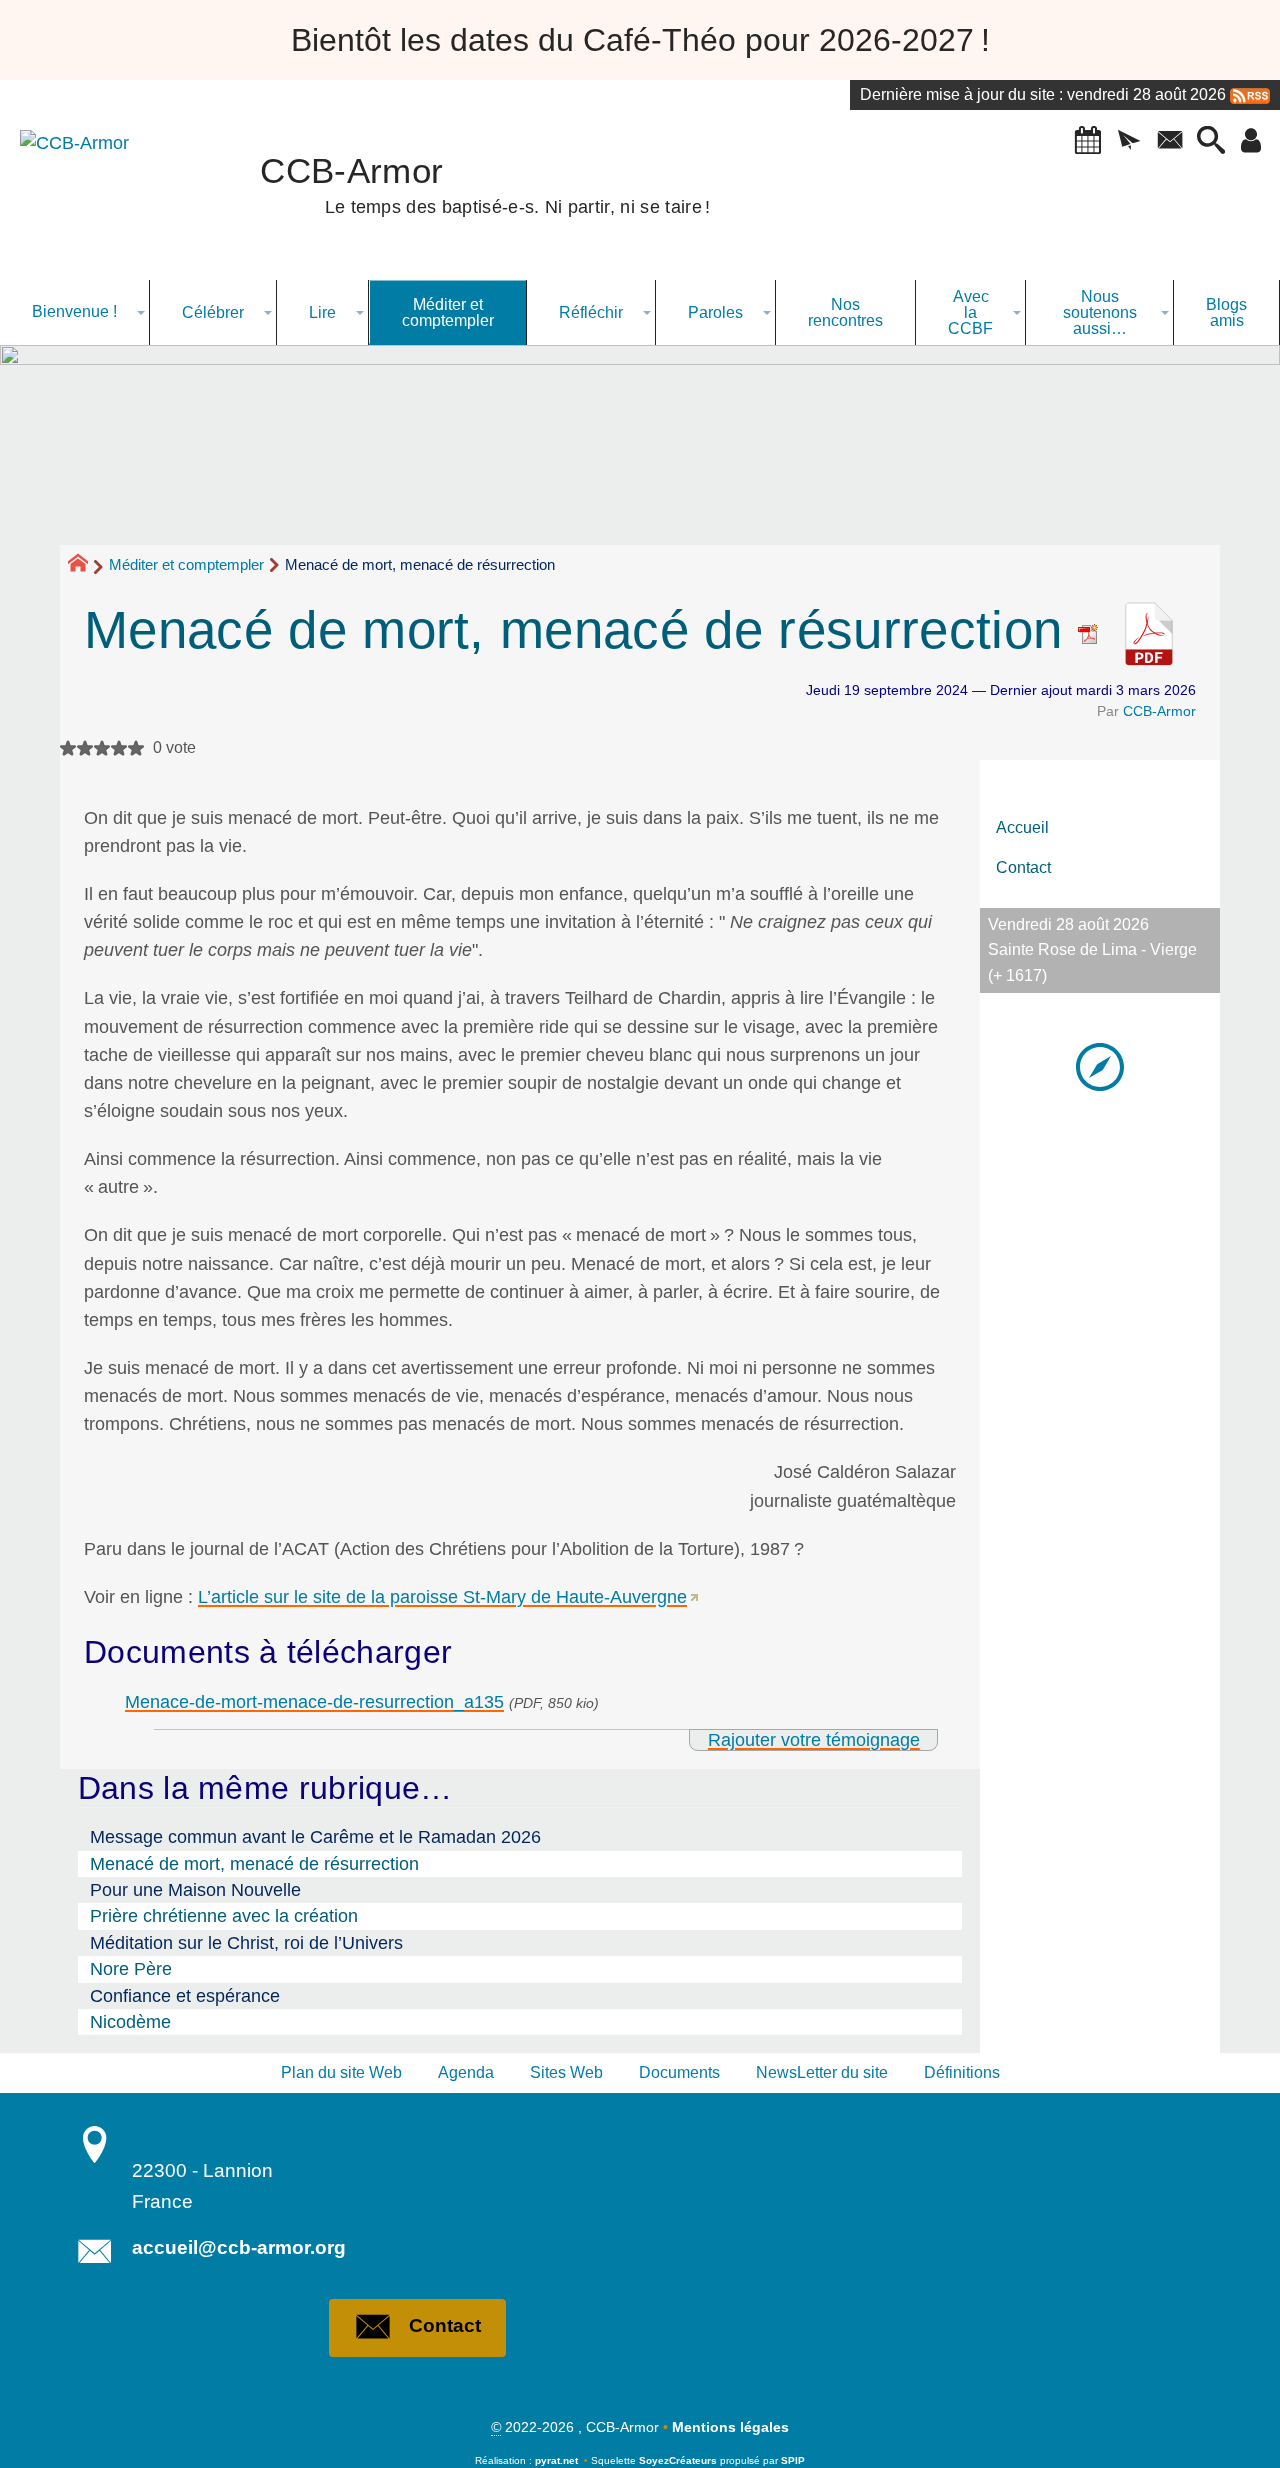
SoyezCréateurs (678, 2460)
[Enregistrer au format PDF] (1096, 629)
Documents (679, 2072)
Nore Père (131, 1969)
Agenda (466, 2072)
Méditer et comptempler (186, 564)
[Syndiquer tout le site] (1250, 94)
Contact (1023, 867)
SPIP (793, 2460)
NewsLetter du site (822, 2072)
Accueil (1022, 827)
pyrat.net (556, 2460)
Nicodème (130, 2022)
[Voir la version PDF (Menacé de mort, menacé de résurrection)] (1149, 629)
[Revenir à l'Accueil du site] (86, 566)
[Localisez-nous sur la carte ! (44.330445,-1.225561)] (1100, 1065)
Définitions (962, 2072)
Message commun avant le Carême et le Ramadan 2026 (315, 1837)
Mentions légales (730, 2427)
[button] (1087, 141)
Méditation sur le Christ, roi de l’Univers (246, 1943)
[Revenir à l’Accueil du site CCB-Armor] (95, 195)
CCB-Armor (1159, 711)
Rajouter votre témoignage (814, 1740)
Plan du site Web (341, 2072)
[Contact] (1169, 141)
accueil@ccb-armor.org (239, 2247)
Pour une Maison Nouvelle (195, 1890)
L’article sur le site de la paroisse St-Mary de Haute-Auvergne (442, 1597)
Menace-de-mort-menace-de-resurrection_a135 (314, 1702)
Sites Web (566, 2072)
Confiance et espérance (185, 1996)
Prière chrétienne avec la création (224, 1916)
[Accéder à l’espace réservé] (1251, 141)
